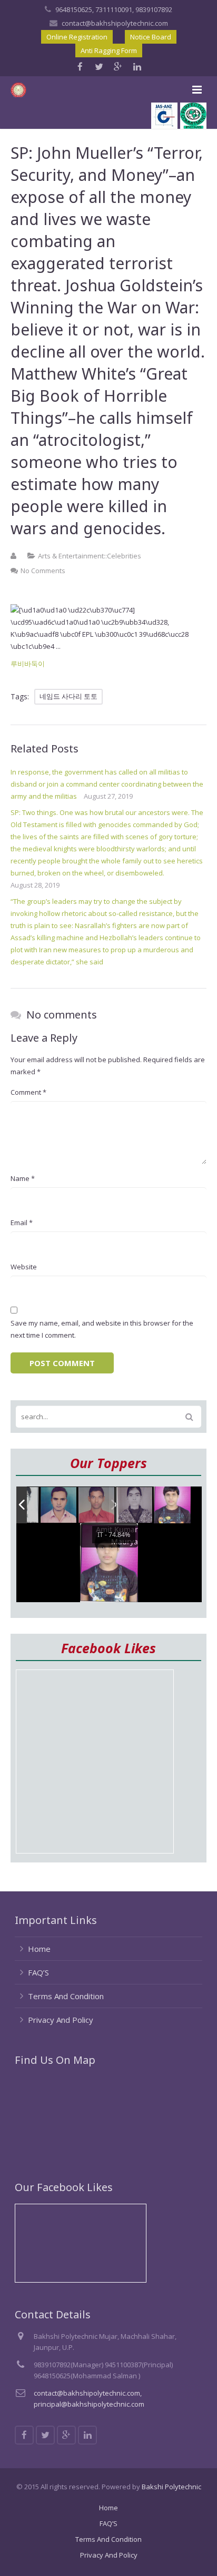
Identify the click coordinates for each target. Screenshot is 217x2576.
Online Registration (77, 37)
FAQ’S (38, 1972)
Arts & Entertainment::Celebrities (90, 556)
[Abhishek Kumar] (97, 1505)
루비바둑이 (28, 664)
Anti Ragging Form (109, 50)
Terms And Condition (66, 1996)
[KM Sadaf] (135, 1506)
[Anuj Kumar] (59, 1506)
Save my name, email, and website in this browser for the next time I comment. (102, 1329)
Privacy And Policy (61, 2020)
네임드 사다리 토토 (68, 696)
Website (24, 1267)
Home (39, 1949)
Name (23, 1178)
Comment (28, 1092)
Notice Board (151, 37)
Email (22, 1223)
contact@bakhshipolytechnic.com (115, 23)
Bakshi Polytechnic (171, 2487)
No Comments (43, 571)
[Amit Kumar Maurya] (172, 1505)
